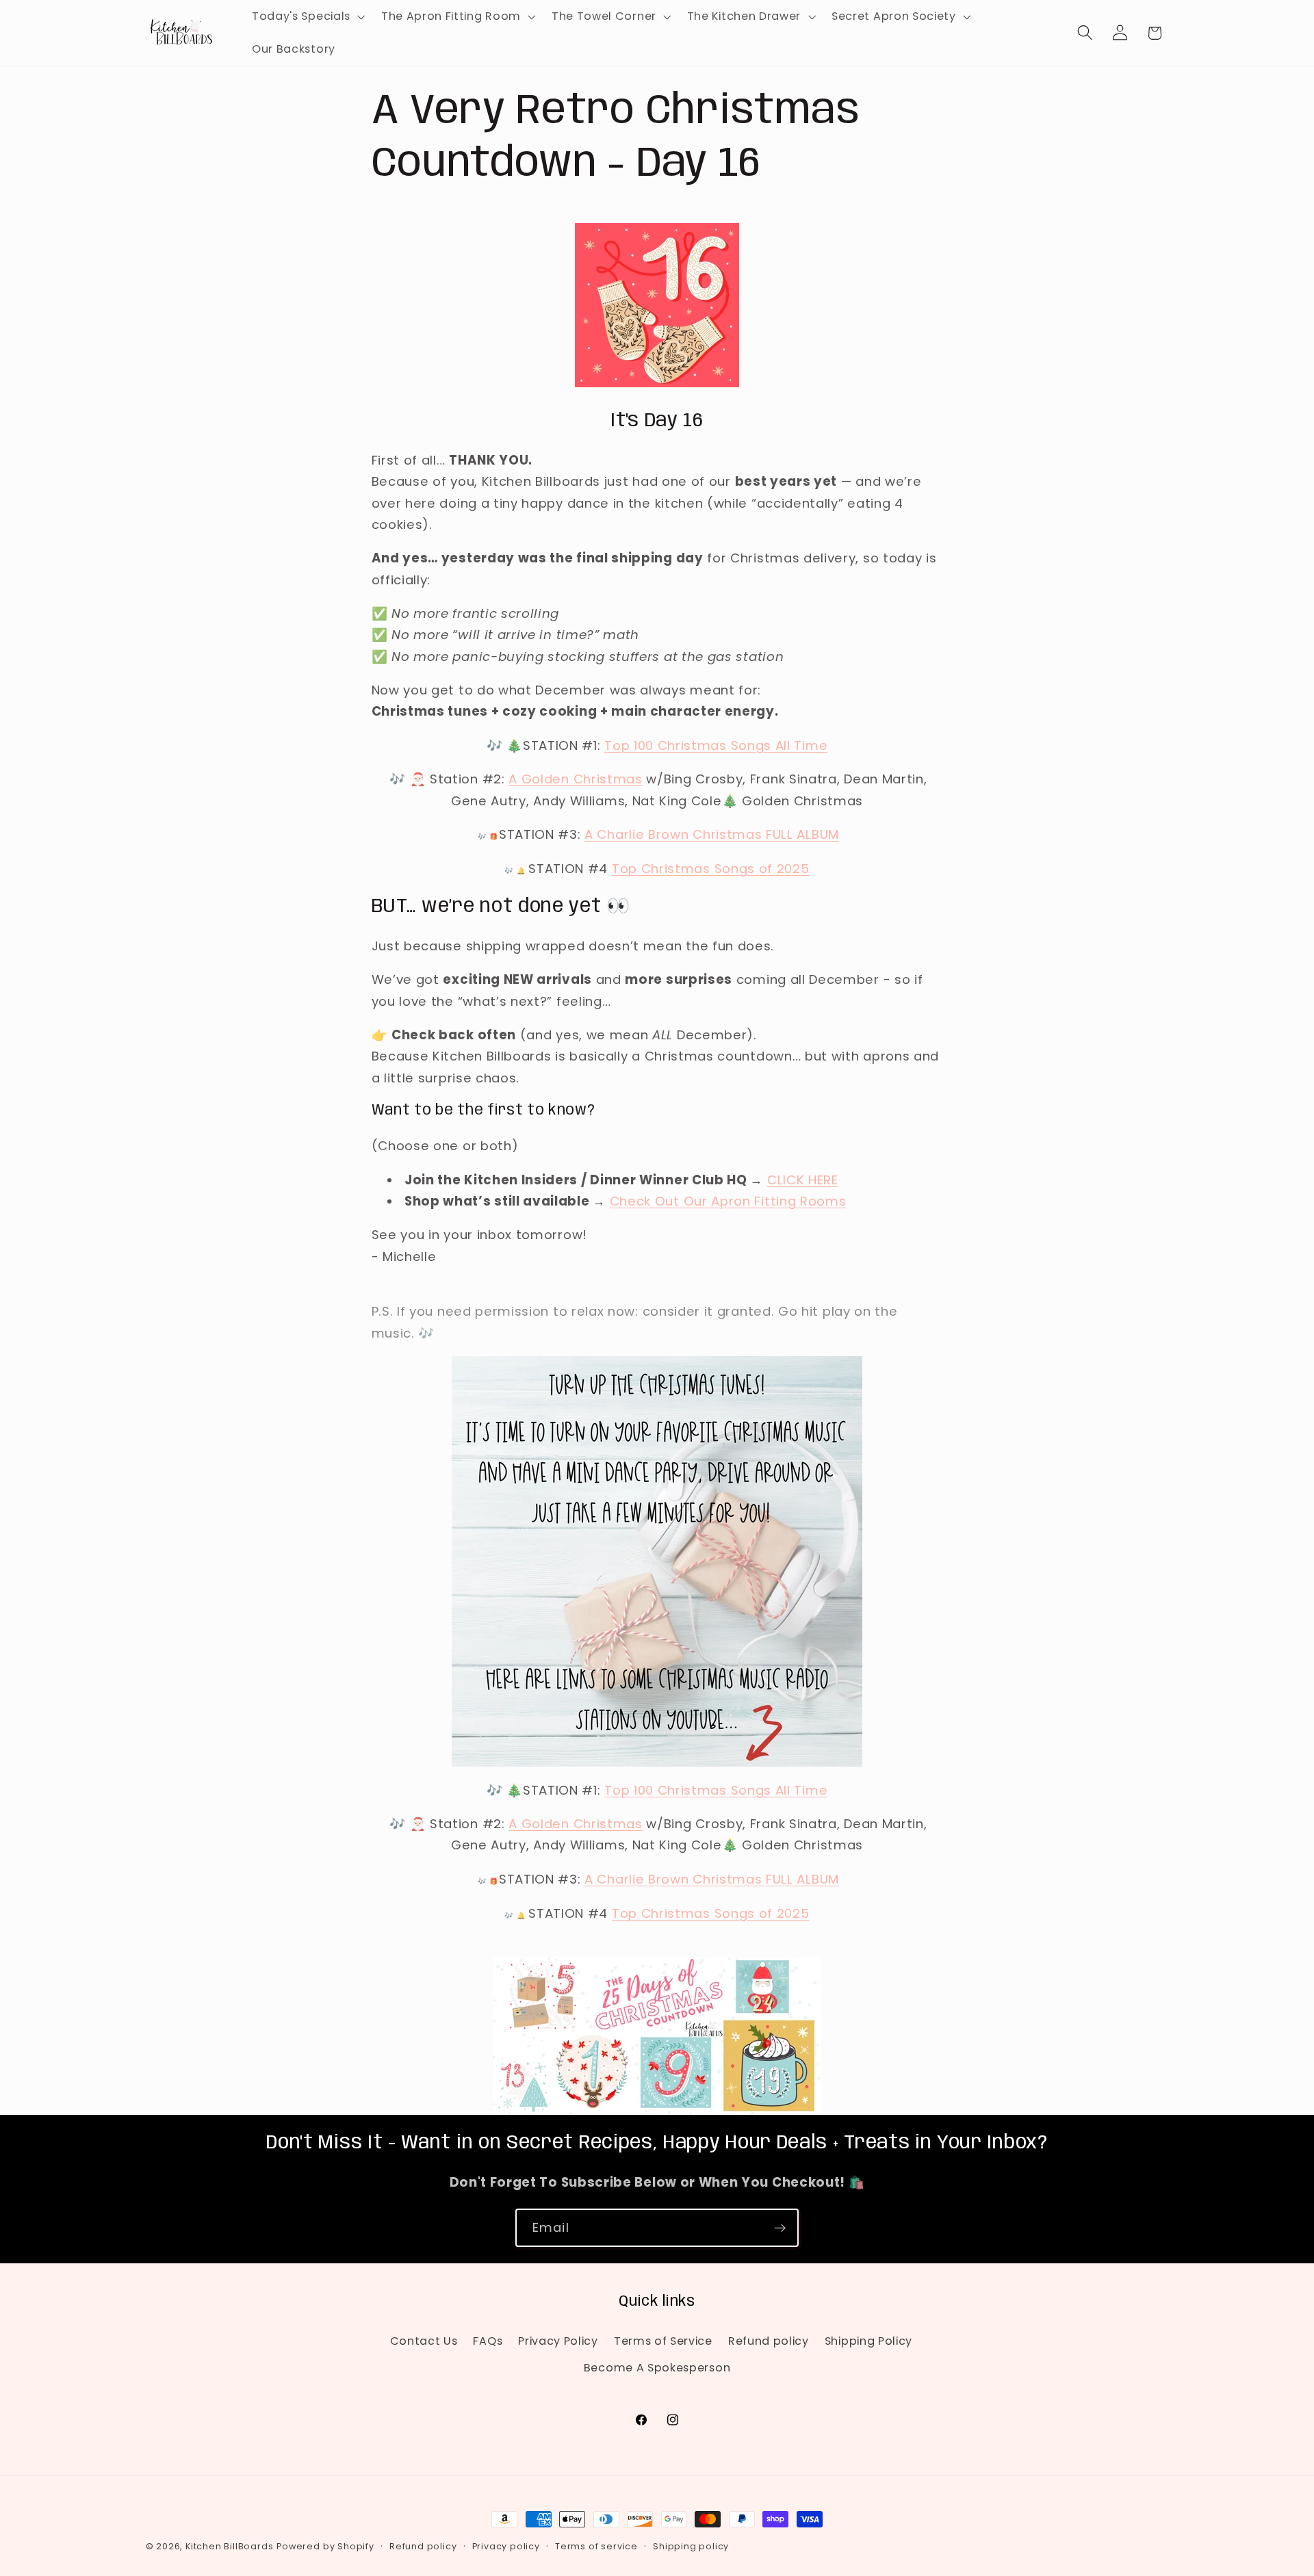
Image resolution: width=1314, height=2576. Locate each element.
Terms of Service (663, 2341)
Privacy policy (506, 2546)
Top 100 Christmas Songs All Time (716, 745)
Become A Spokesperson (657, 2368)
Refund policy (769, 2341)
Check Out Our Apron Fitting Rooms (728, 1201)
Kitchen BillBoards (230, 2546)
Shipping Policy (868, 2341)
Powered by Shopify (325, 2546)
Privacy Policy (558, 2341)
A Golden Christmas (575, 779)
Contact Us (424, 2341)
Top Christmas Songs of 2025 (711, 869)
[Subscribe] (780, 2228)
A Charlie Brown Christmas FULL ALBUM (712, 834)
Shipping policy (691, 2546)
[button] (307, 16)
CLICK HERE (803, 1180)
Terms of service (596, 2546)
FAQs (488, 2341)
